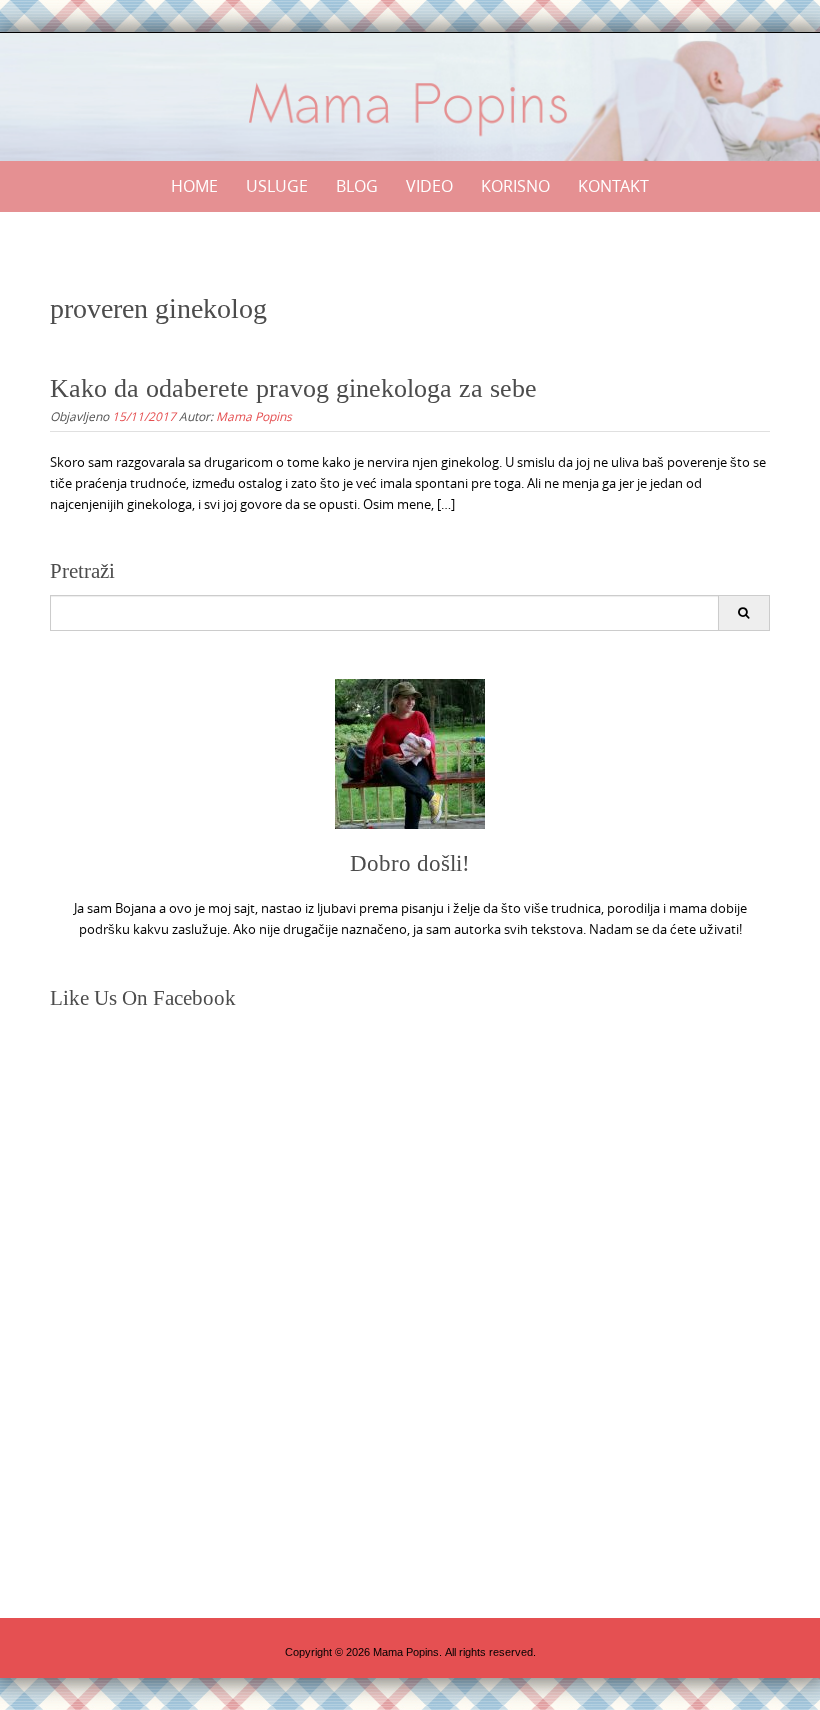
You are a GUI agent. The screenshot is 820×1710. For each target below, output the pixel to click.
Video (429, 186)
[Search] (743, 613)
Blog (357, 186)
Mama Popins (254, 416)
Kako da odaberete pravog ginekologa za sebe (293, 388)
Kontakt (613, 186)
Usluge (277, 186)
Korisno (515, 186)
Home (194, 186)
